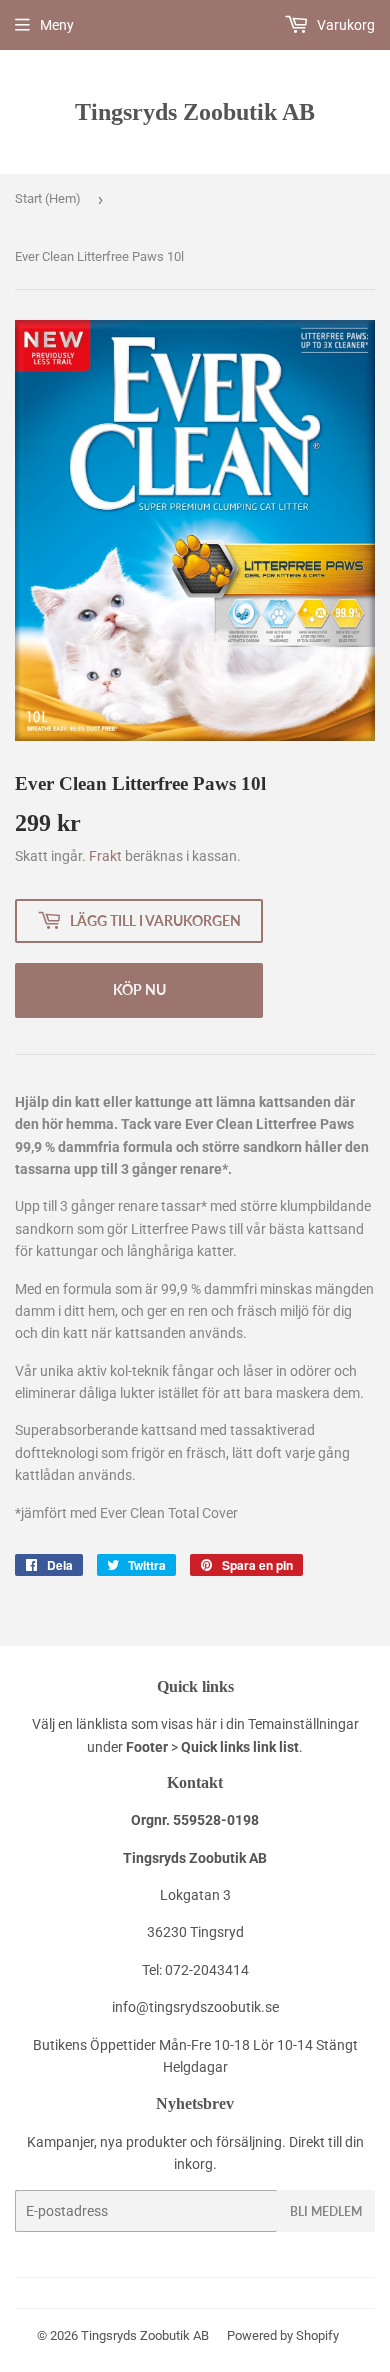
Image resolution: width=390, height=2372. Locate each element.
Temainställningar (303, 1724)
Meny (57, 25)
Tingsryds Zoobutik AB (195, 111)
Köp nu (139, 989)
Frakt (105, 856)
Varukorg (344, 25)
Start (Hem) (48, 198)
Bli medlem (326, 2211)
